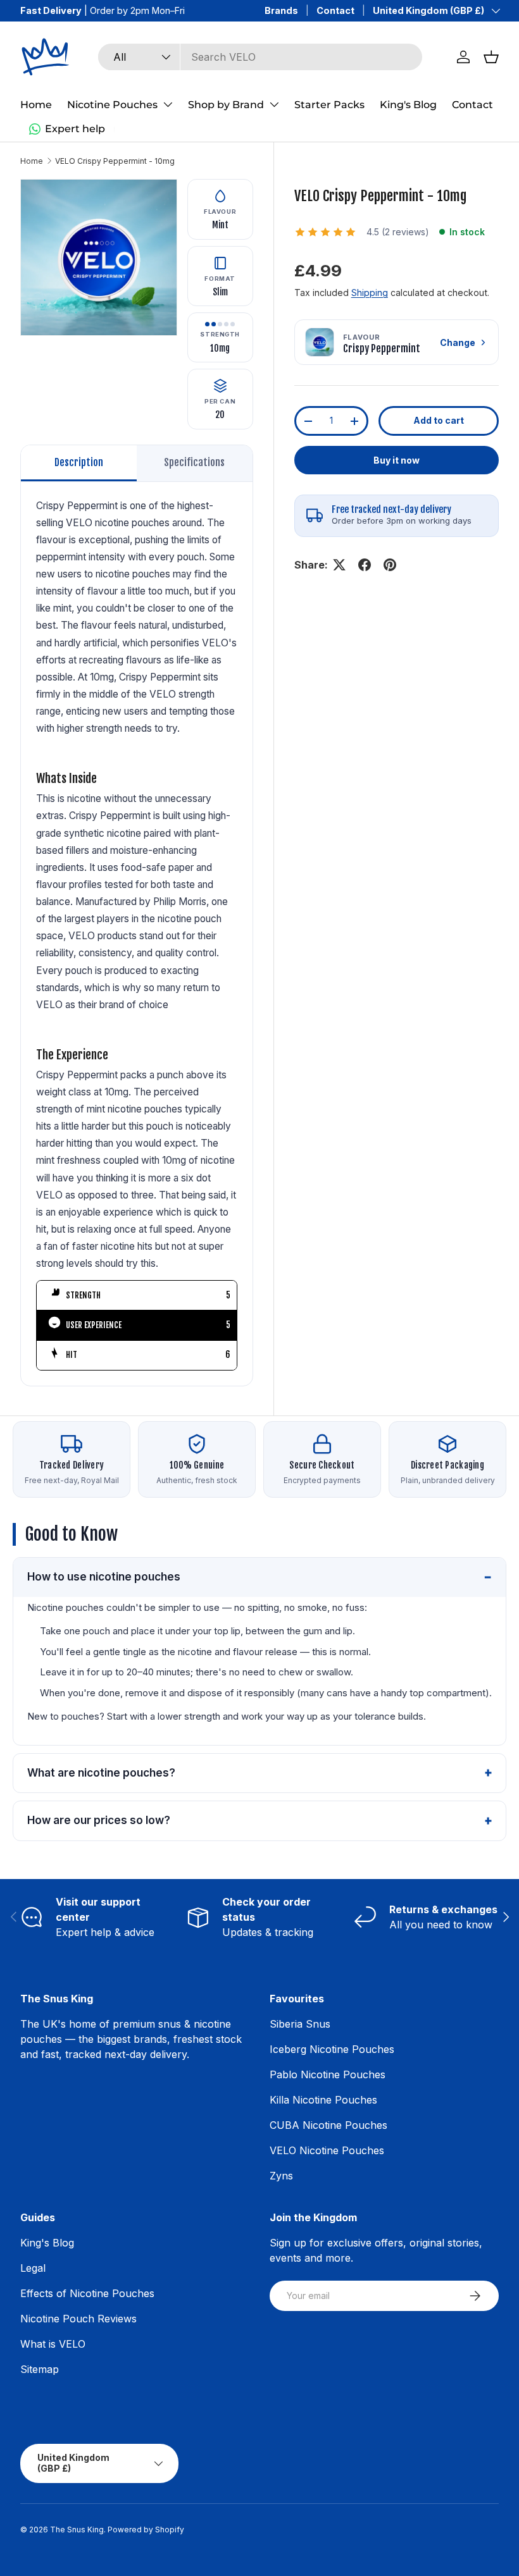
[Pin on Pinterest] (390, 565)
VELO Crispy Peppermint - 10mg (115, 161)
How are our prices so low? (99, 1820)
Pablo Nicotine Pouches (328, 2074)
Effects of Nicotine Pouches (87, 2293)
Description (79, 462)
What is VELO (53, 2344)
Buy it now (397, 460)
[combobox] (260, 57)
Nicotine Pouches (112, 105)
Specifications (194, 462)
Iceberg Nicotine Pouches (332, 2049)
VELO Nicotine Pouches (327, 2150)
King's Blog (408, 105)
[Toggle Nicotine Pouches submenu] (168, 104)
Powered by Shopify (146, 2530)
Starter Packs (329, 105)
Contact (335, 10)
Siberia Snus (300, 2024)
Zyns (281, 2176)
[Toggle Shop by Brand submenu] (274, 104)
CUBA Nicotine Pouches (328, 2125)
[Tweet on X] (339, 565)
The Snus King (77, 2530)
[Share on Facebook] (365, 565)
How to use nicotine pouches (104, 1577)
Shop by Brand (226, 105)
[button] (491, 57)
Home (36, 105)
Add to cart (439, 420)
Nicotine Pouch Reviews (78, 2319)
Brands (281, 10)
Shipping (370, 293)
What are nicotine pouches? (101, 1773)
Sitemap (40, 2369)
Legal (33, 2268)
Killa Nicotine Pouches (323, 2100)
